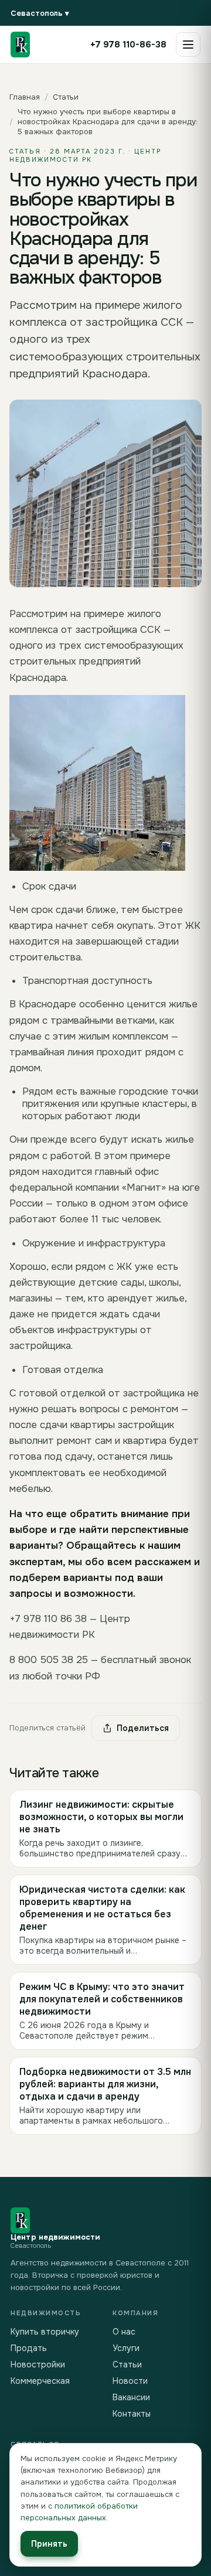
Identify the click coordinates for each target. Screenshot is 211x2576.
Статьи (66, 97)
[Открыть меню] (188, 45)
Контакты (132, 2414)
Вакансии (131, 2397)
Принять (49, 2544)
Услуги (126, 2348)
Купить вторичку (45, 2332)
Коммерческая (40, 2381)
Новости (130, 2381)
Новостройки (38, 2364)
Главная (25, 97)
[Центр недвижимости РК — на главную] (20, 45)
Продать (29, 2348)
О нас (124, 2332)
